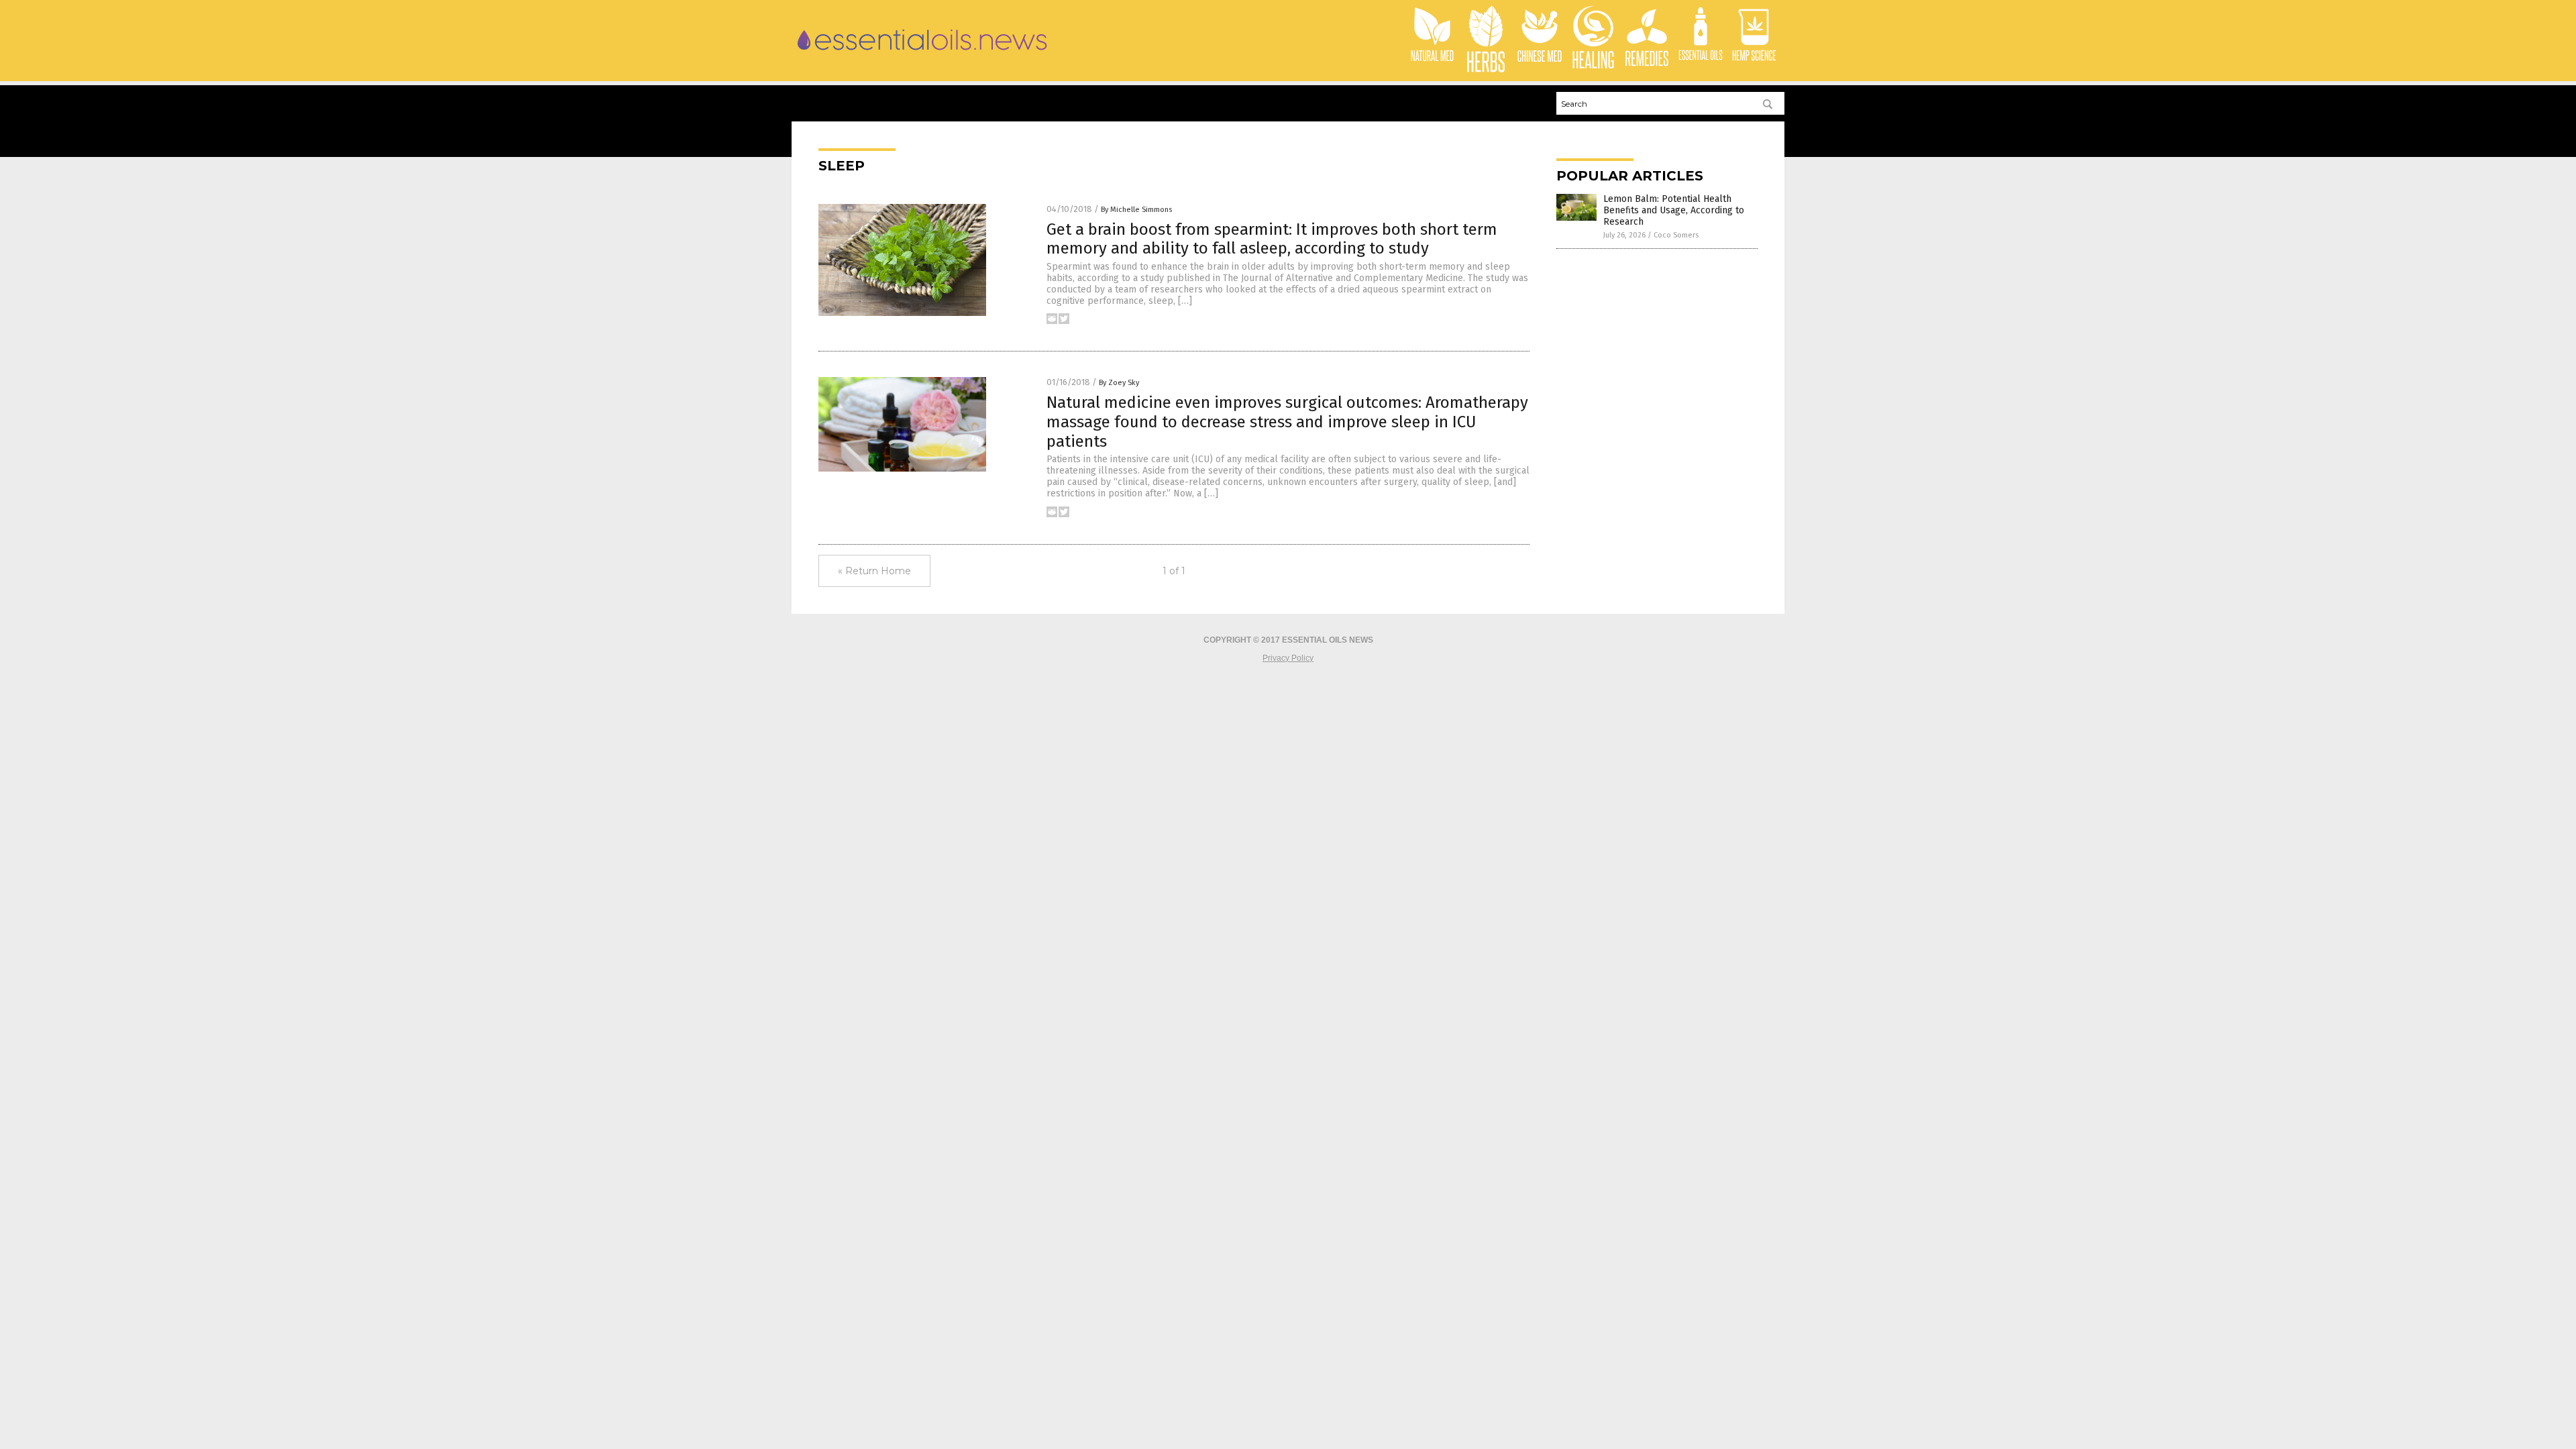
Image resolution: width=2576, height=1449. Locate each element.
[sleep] (923, 54)
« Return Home (874, 571)
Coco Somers (1676, 235)
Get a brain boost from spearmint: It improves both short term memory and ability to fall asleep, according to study (1272, 239)
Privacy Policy (1288, 658)
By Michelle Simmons (1136, 210)
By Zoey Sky (1119, 383)
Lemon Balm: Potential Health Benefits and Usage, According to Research (1674, 210)
